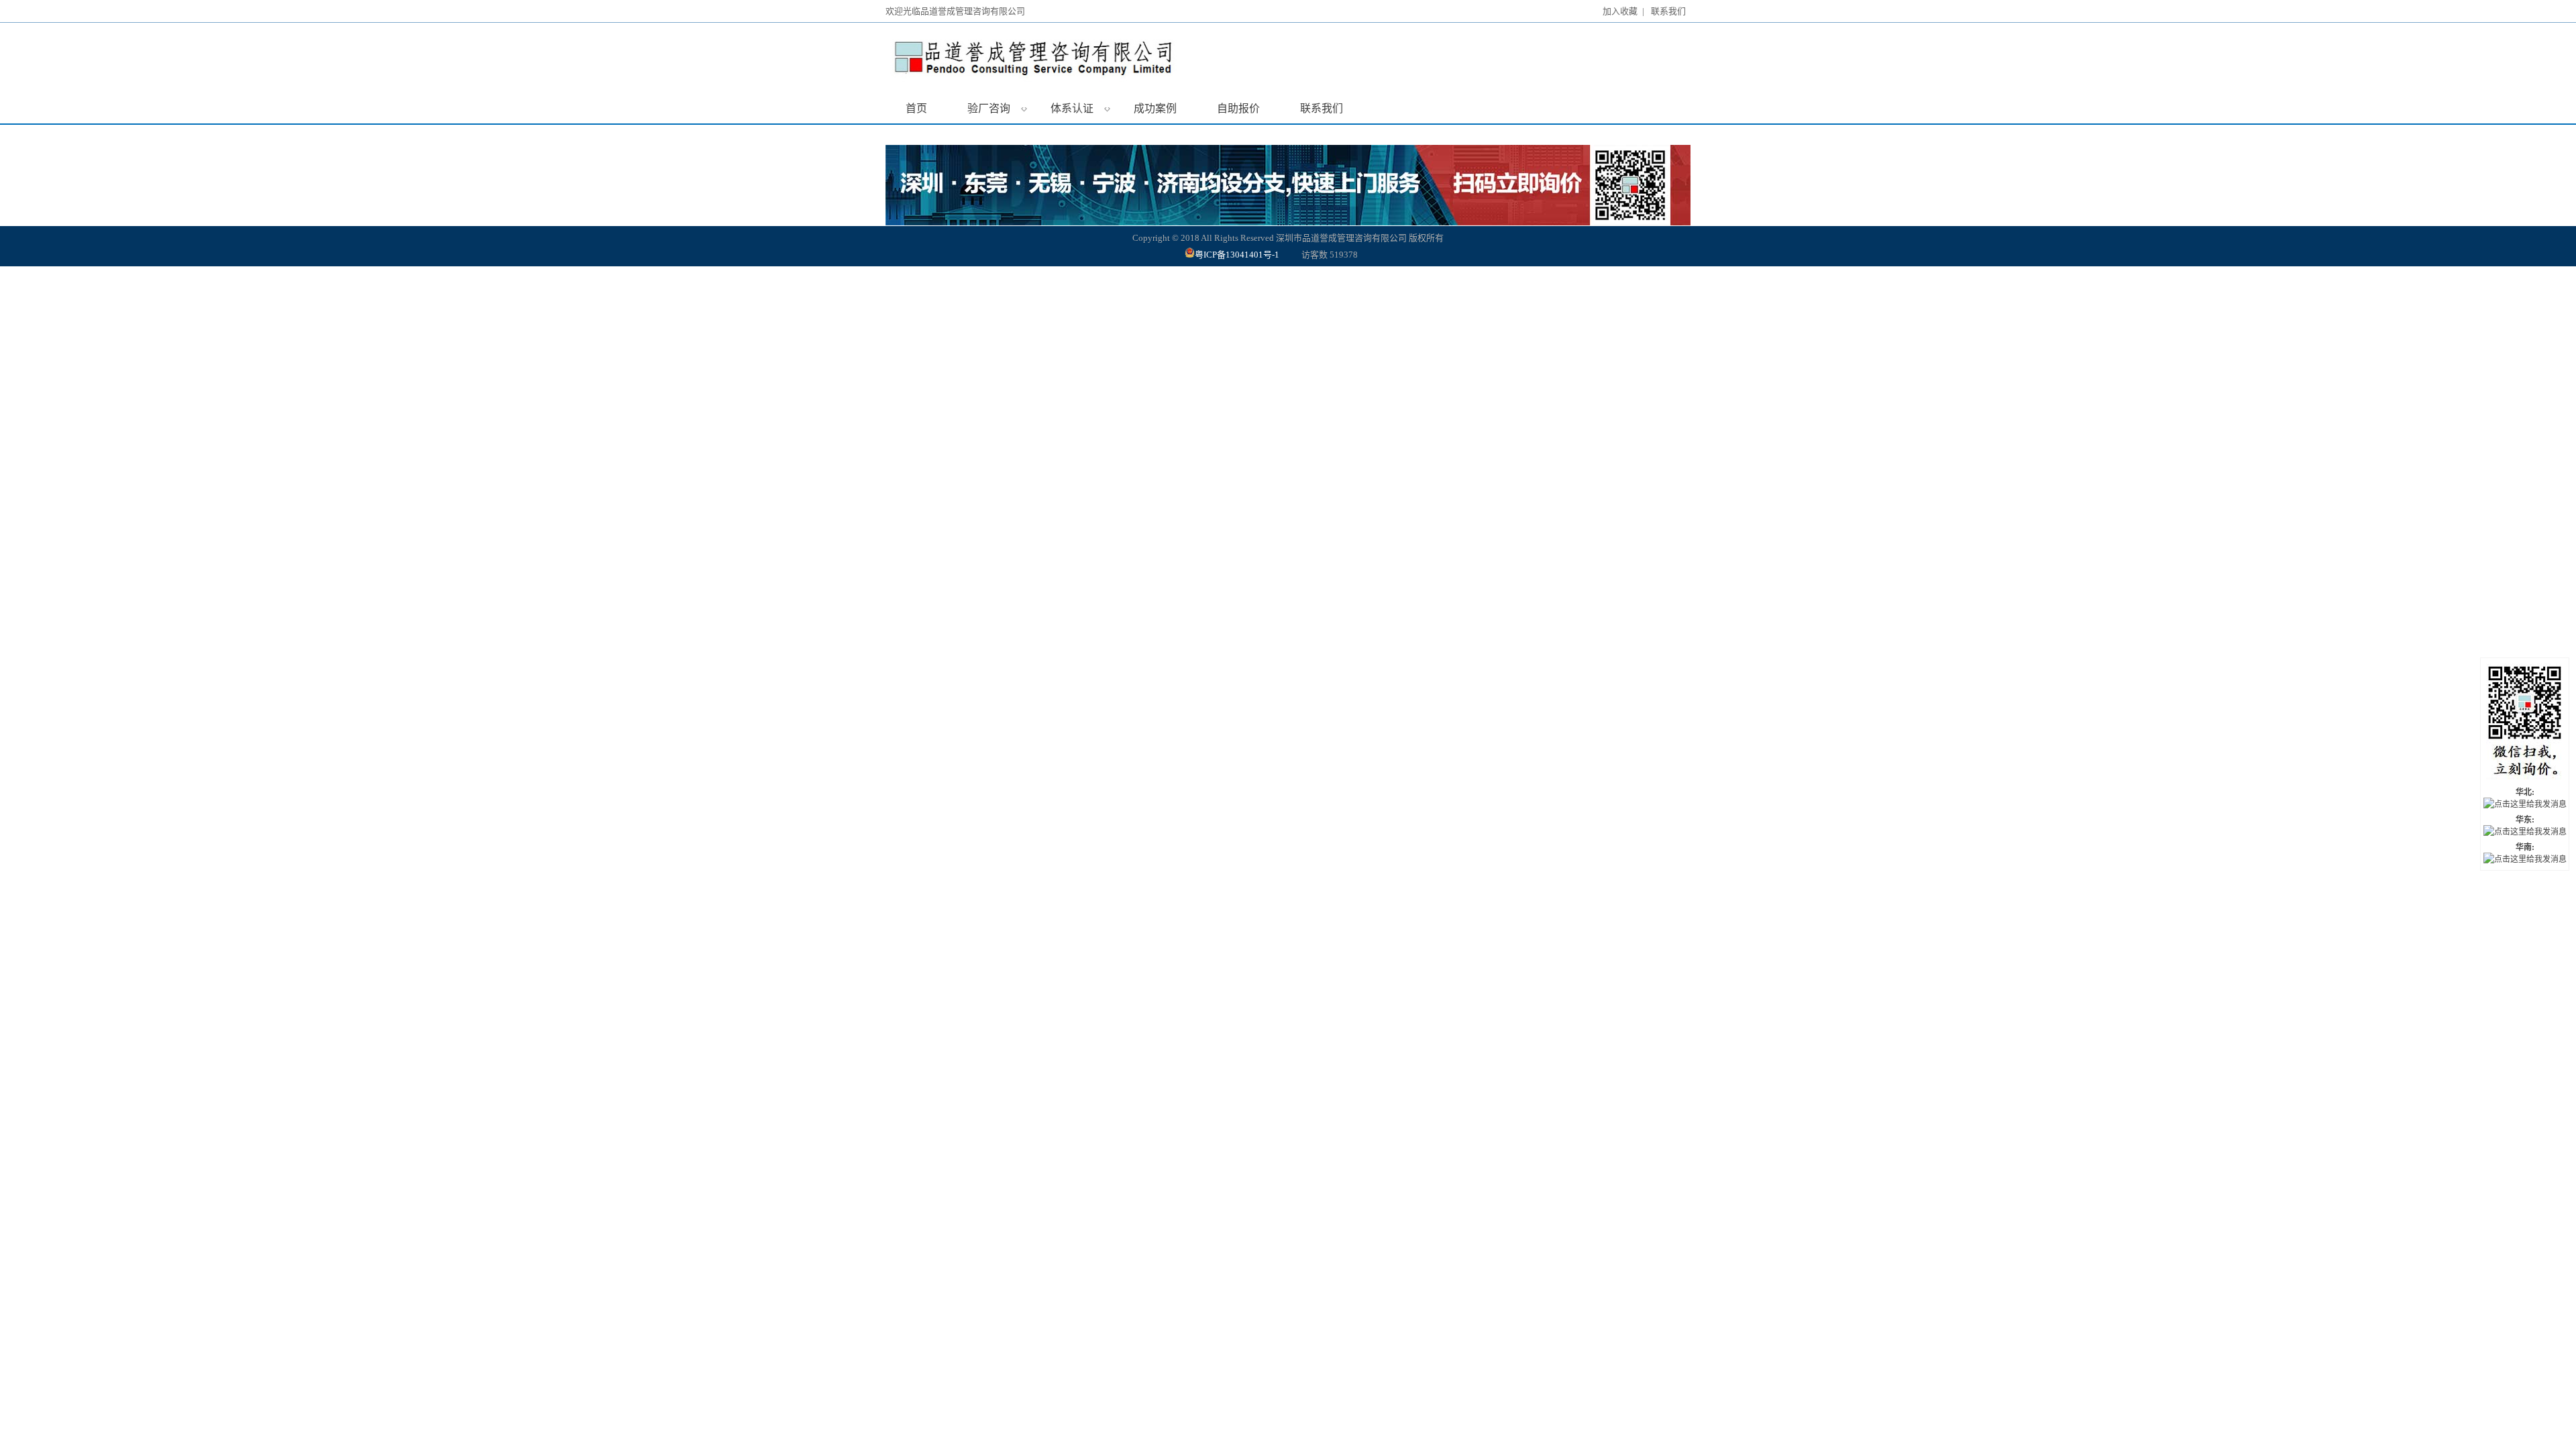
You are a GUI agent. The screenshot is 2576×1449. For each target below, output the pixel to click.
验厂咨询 (997, 108)
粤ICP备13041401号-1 (1238, 255)
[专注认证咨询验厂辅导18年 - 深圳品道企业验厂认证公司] (1083, 58)
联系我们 (1668, 11)
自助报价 (1238, 108)
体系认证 (1080, 108)
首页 (916, 108)
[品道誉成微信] (2525, 723)
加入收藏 (1620, 11)
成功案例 (1155, 108)
